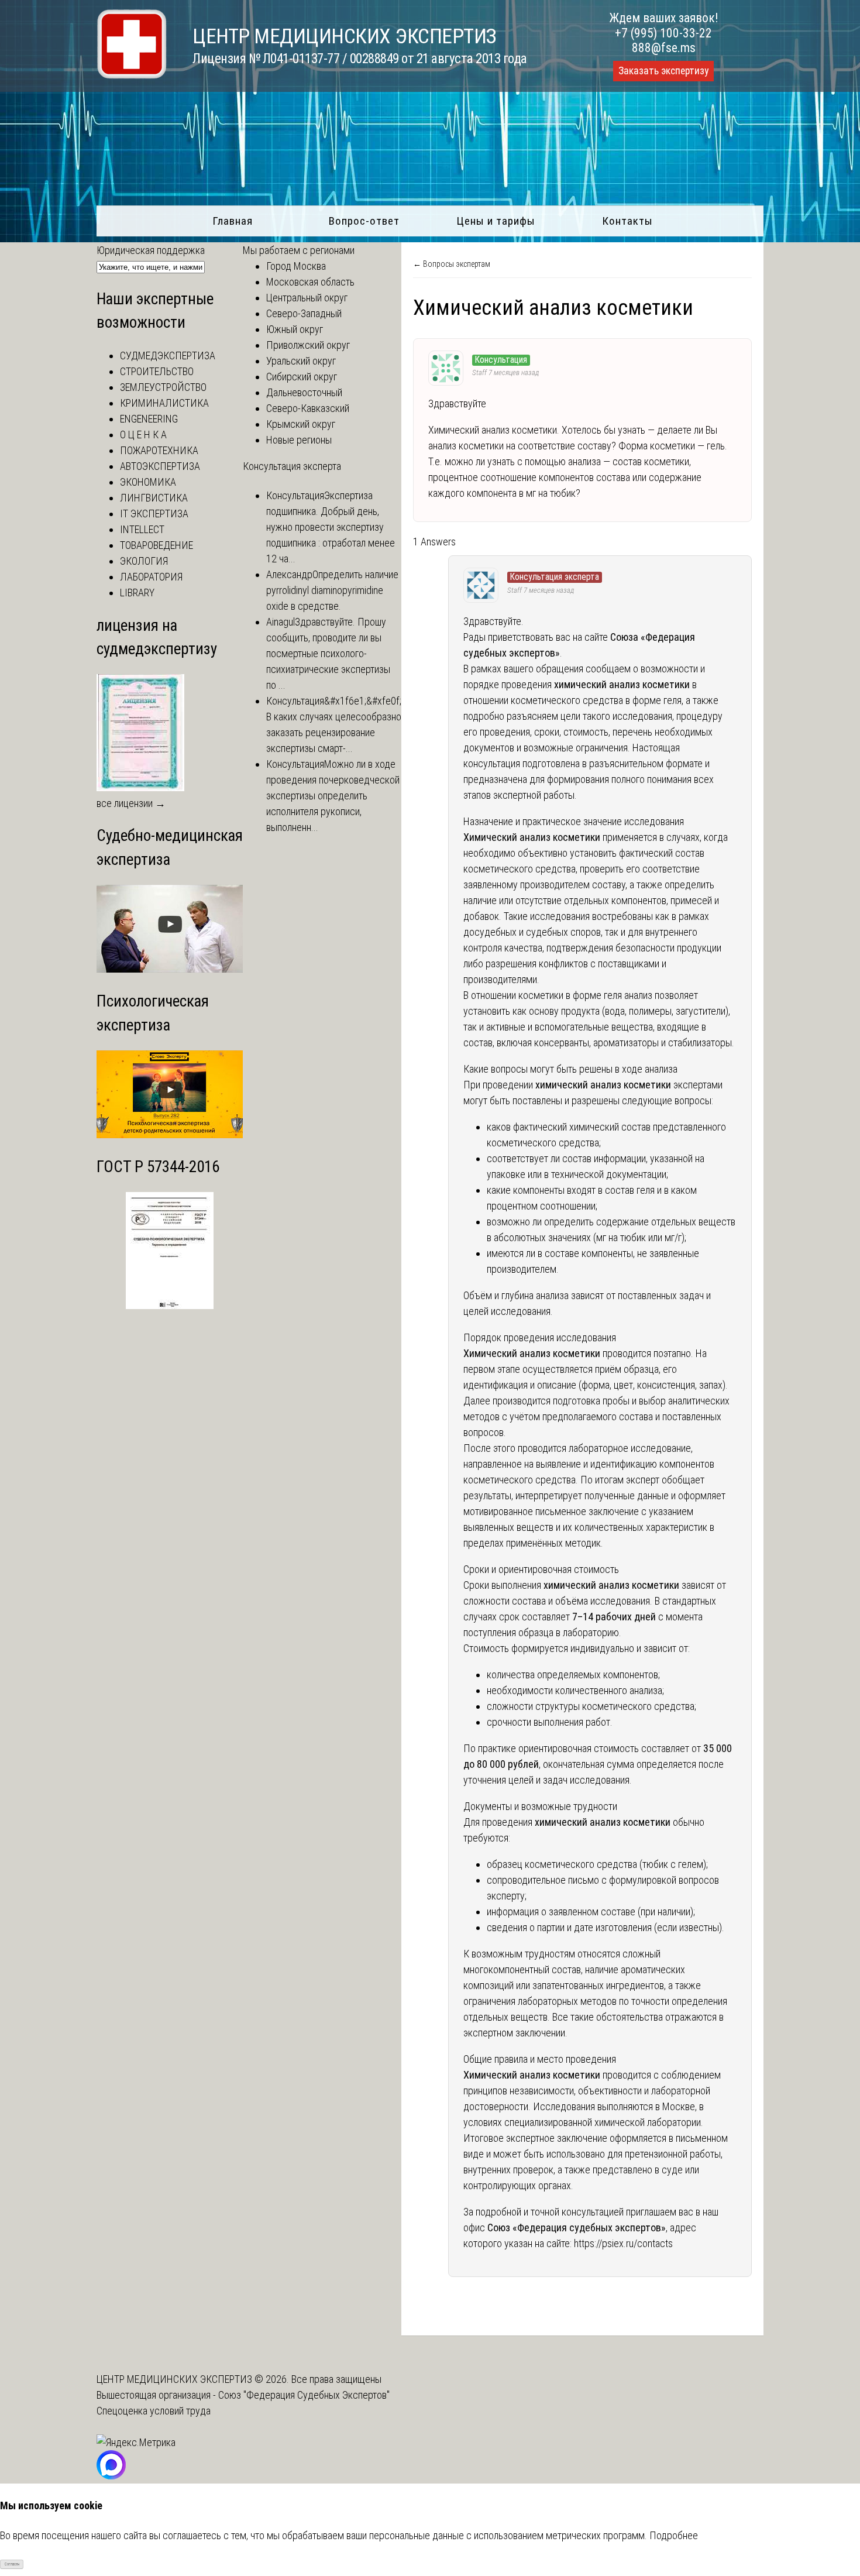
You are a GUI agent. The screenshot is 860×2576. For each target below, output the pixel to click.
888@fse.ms (664, 48)
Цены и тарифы (496, 221)
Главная (233, 221)
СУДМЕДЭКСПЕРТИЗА (168, 356)
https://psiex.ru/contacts (623, 2243)
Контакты (627, 221)
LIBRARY (137, 593)
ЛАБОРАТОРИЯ (151, 577)
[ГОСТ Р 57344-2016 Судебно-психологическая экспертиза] (170, 1305)
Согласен (12, 2564)
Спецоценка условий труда (154, 2411)
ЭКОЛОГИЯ (144, 561)
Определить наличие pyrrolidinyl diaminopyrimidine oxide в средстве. (332, 590)
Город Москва (296, 266)
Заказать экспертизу (663, 71)
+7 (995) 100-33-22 (663, 33)
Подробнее (674, 2535)
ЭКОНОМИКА (148, 482)
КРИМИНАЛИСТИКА (164, 403)
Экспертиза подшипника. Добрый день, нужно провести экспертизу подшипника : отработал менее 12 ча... (331, 527)
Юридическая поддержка (151, 250)
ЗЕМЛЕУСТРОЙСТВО (163, 387)
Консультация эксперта (292, 466)
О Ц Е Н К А (143, 435)
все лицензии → (131, 803)
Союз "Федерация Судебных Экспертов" (304, 2395)
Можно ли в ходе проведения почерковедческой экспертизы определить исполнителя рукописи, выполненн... (333, 796)
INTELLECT (142, 529)
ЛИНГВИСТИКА (154, 498)
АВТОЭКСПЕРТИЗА (160, 466)
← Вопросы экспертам (452, 264)
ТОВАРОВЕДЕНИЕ (156, 545)
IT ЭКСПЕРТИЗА (154, 514)
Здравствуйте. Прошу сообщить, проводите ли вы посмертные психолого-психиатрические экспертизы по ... (328, 653)
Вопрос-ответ (364, 221)
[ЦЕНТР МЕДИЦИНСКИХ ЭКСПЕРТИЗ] (132, 75)
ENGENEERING (149, 419)
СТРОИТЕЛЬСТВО (157, 371)
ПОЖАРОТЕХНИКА (159, 450)
